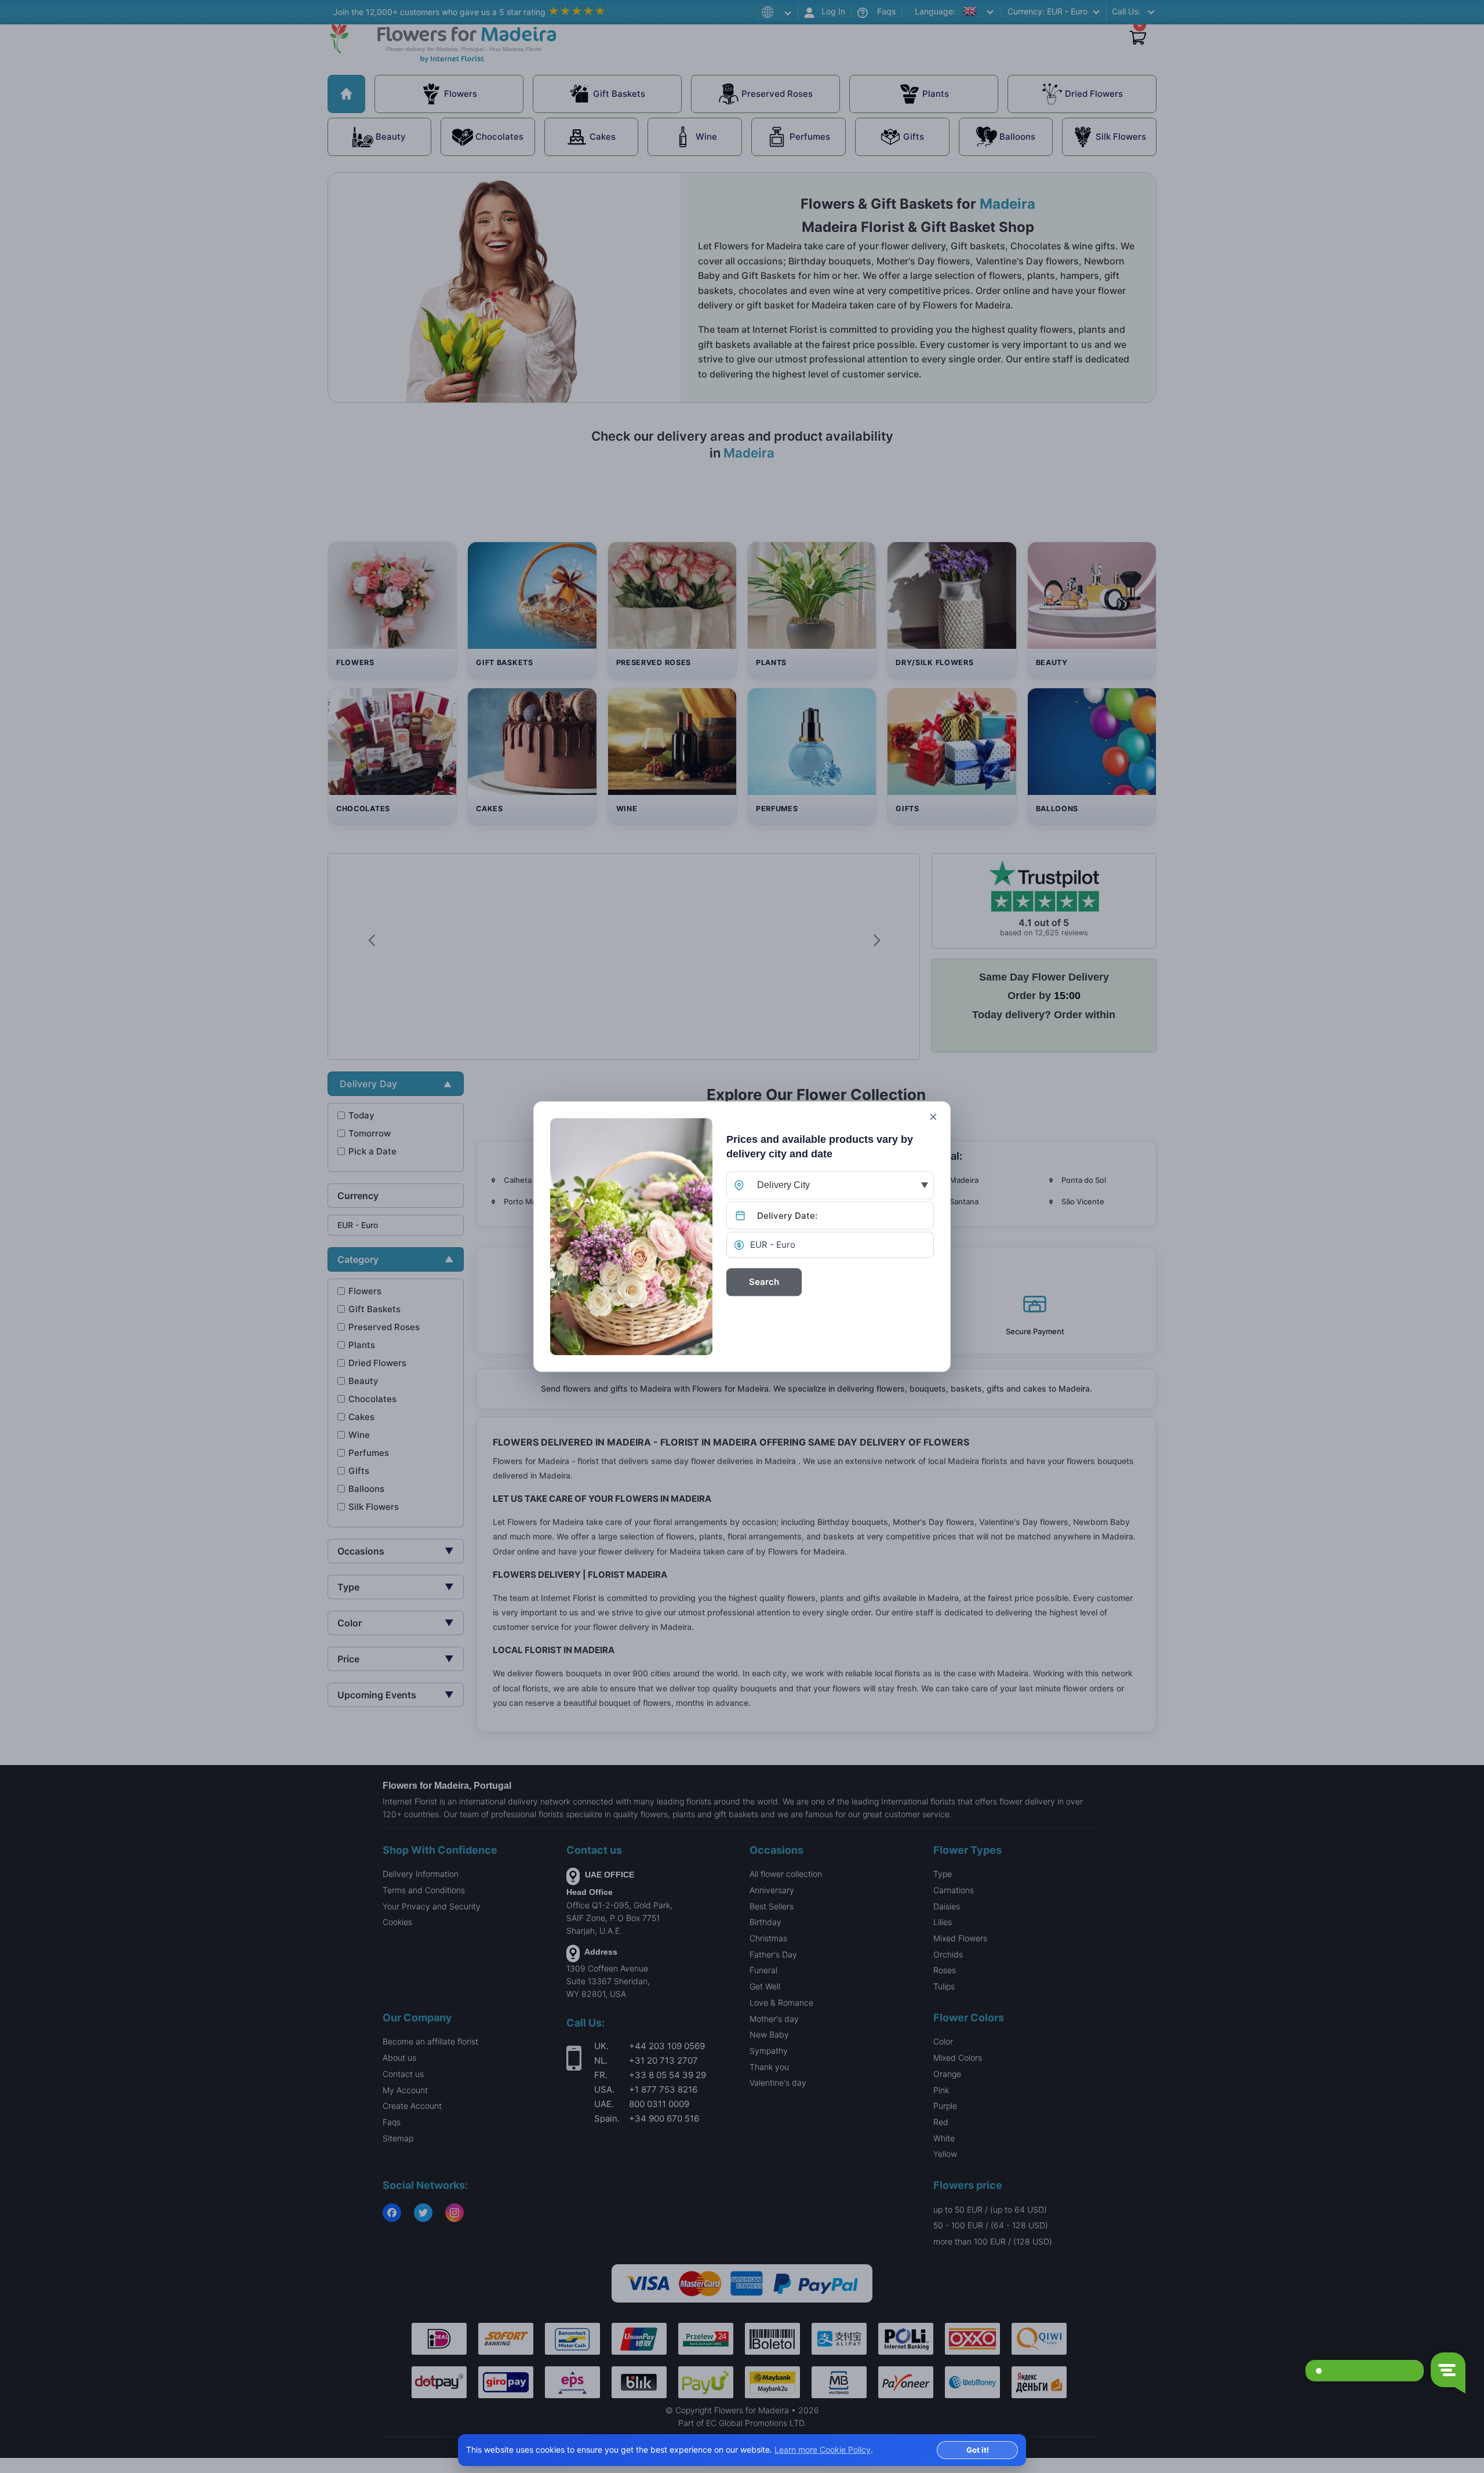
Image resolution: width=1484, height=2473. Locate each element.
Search (764, 1282)
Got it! (978, 2450)
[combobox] (830, 1185)
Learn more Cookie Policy (823, 2450)
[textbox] (830, 1185)
